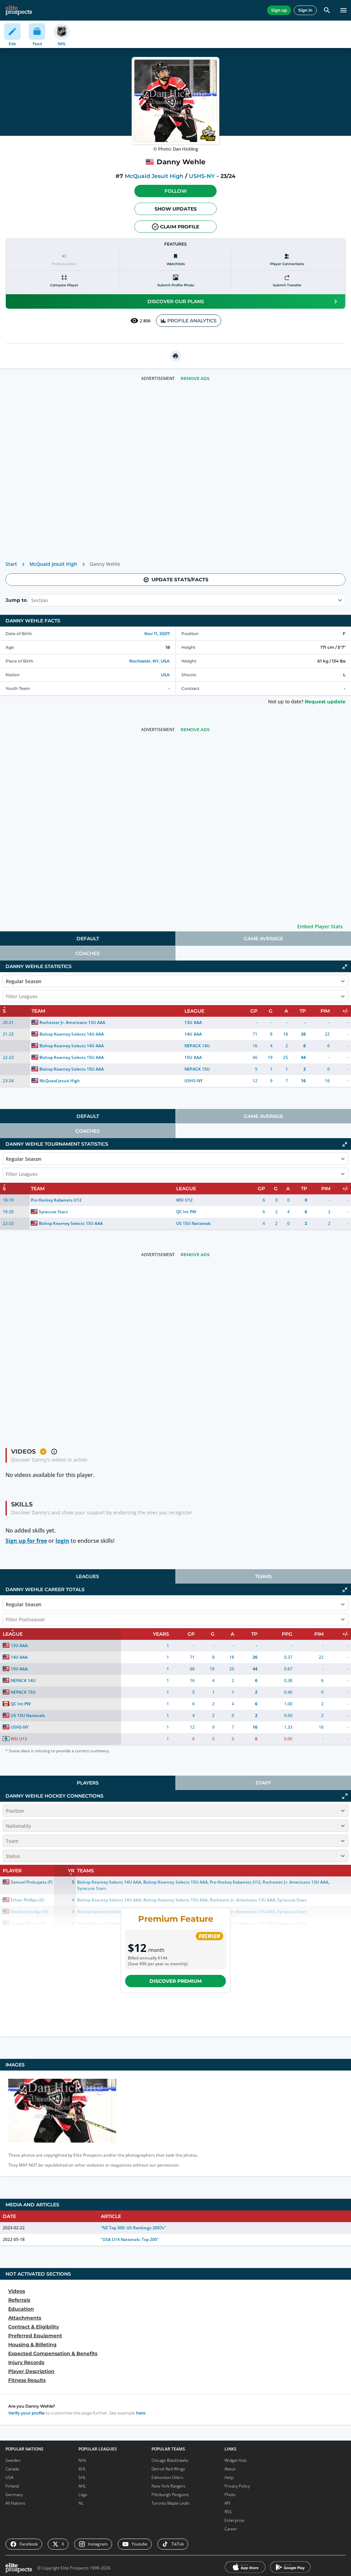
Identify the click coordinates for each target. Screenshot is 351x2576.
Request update (325, 702)
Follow (176, 191)
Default (88, 939)
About (230, 2469)
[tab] (88, 939)
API (227, 2503)
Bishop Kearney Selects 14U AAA (72, 1034)
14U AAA (193, 1034)
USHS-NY (202, 176)
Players (88, 1783)
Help (229, 2477)
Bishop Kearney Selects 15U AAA (72, 1057)
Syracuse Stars (53, 1212)
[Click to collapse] (345, 967)
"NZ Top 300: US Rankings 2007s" (134, 2228)
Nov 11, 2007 (157, 634)
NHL (83, 2460)
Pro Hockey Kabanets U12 (56, 1200)
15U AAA (193, 1057)
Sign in (305, 10)
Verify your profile (26, 2413)
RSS (228, 2512)
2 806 (145, 321)
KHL (82, 2469)
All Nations (15, 2503)
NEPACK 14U (197, 1046)
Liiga (83, 2495)
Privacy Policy (237, 2486)
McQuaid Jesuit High (154, 176)
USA (165, 675)
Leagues (88, 1576)
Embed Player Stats (320, 926)
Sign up (279, 10)
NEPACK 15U (197, 1069)
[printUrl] (175, 356)
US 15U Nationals (193, 1223)
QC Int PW (186, 1212)
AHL (82, 2486)
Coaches (88, 953)
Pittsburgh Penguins (170, 2495)
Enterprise (234, 2520)
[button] (175, 191)
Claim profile (180, 227)
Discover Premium (175, 1981)
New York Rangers (168, 2486)
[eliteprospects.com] (19, 10)
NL (81, 2503)
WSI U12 (184, 1200)
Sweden (13, 2460)
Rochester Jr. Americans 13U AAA (72, 1022)
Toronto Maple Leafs (171, 2503)
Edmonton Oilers (167, 2477)
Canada (12, 2469)
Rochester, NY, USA (149, 661)
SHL (82, 2477)
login (62, 1541)
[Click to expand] (345, 1796)
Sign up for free (26, 1541)
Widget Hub (235, 2460)
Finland (12, 2486)
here (141, 2413)
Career (231, 2529)
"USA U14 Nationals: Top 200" (130, 2239)
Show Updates (176, 209)
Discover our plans (176, 301)
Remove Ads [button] (195, 378)
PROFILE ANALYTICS (192, 321)
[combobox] (32, 600)
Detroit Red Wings (168, 2469)
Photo (230, 2495)
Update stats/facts (180, 580)
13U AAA (193, 1022)
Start (11, 564)
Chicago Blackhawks (170, 2460)
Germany (14, 2495)
